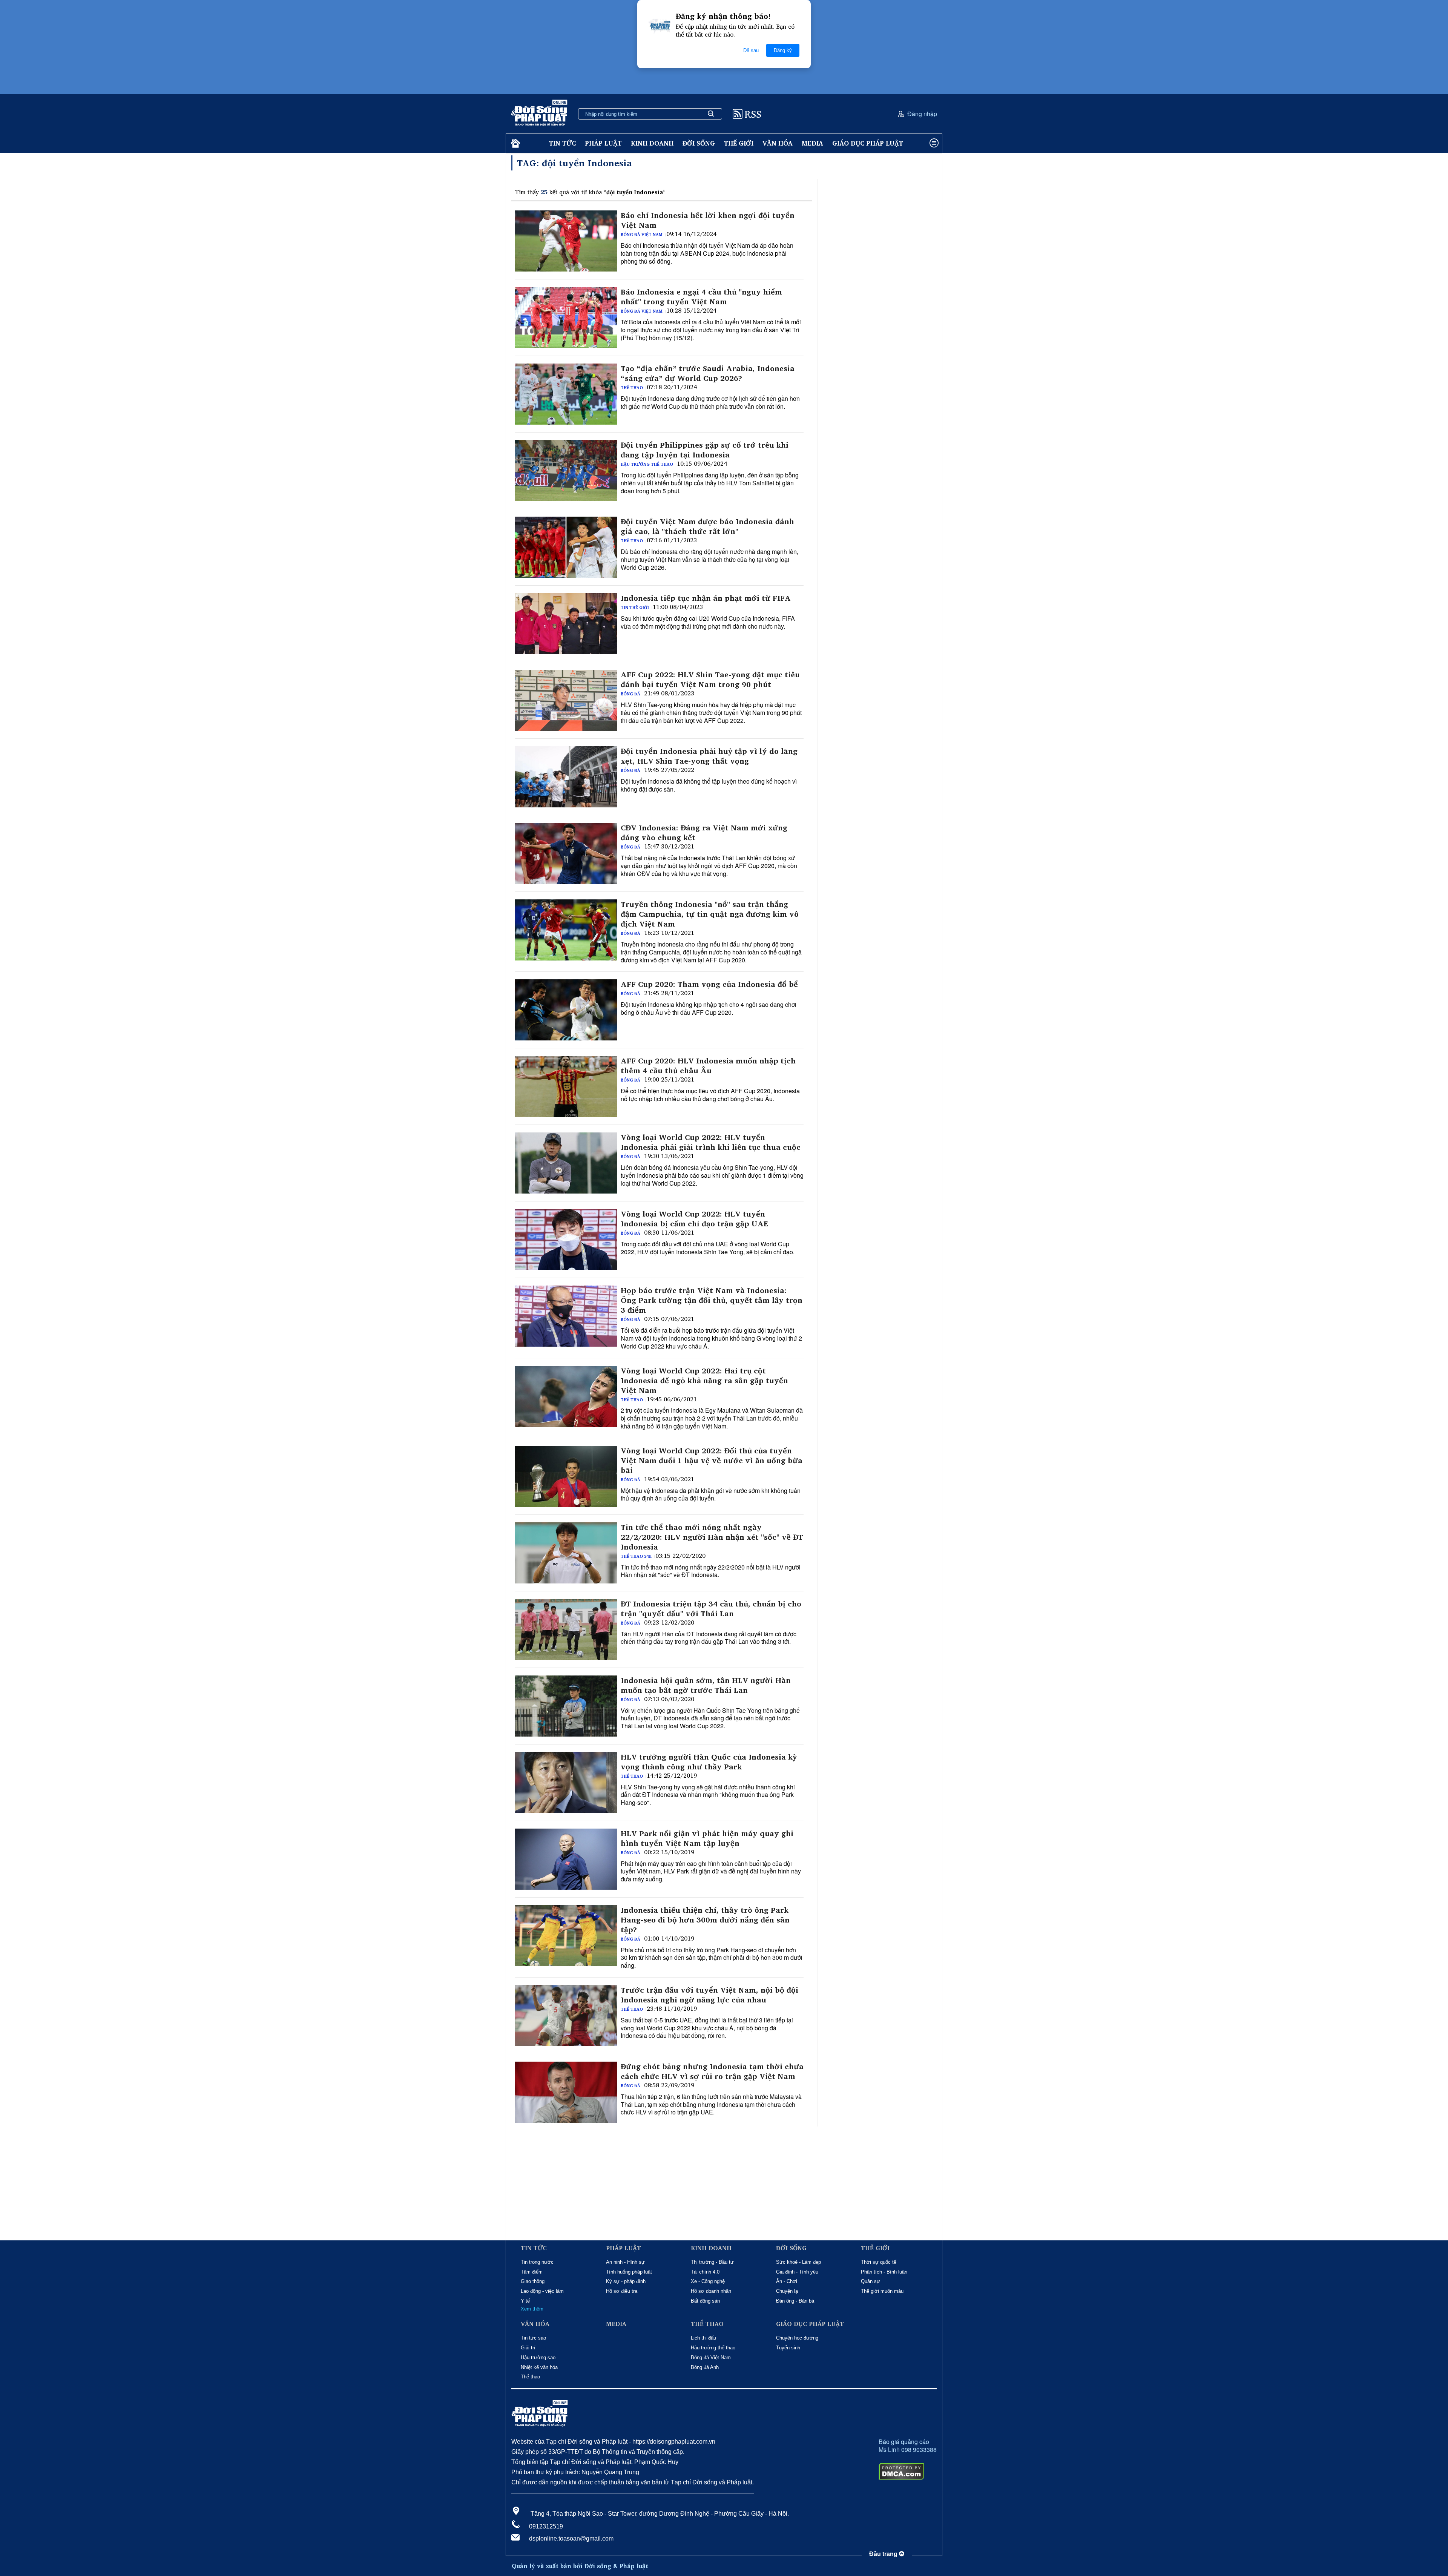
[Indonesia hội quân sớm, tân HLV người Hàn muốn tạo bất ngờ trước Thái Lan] (566, 1706)
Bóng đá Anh (705, 2367)
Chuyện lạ (787, 2291)
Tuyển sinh (788, 2348)
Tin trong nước (537, 2262)
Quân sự (870, 2281)
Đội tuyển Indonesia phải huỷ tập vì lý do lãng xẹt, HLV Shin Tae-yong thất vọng (709, 756)
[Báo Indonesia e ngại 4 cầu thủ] (566, 318)
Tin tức (562, 143)
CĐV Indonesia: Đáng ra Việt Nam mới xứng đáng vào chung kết (704, 833)
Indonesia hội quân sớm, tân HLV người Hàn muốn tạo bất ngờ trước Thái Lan (706, 1685)
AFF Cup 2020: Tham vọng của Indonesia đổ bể (709, 984)
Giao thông (533, 2281)
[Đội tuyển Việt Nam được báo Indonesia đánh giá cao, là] (566, 547)
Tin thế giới (635, 608)
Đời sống (699, 143)
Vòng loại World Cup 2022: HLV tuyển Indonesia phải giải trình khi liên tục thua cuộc (711, 1142)
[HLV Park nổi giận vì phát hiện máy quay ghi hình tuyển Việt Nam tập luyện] (566, 1859)
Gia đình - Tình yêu (797, 2272)
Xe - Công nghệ (708, 2281)
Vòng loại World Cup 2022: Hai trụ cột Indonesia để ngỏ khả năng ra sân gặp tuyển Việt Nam (704, 1381)
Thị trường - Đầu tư (712, 2262)
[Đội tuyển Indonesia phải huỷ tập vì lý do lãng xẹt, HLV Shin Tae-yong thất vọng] (566, 777)
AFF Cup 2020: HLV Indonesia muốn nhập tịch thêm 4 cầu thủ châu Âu (708, 1066)
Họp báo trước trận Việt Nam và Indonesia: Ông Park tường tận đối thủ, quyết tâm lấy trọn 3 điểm (712, 1300)
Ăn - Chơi (787, 2281)
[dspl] (515, 143)
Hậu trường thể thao (647, 464)
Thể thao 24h (636, 1556)
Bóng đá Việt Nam (642, 235)
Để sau (751, 50)
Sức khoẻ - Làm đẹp (798, 2262)
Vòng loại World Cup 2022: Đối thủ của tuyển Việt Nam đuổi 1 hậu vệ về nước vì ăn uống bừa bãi (712, 1461)
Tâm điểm (532, 2272)
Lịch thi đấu (703, 2338)
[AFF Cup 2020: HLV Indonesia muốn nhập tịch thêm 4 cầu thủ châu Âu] (566, 1086)
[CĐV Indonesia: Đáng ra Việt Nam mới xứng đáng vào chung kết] (566, 853)
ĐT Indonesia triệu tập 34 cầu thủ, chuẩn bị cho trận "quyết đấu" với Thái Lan (711, 1609)
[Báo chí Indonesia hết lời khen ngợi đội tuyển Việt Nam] (566, 241)
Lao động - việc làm (542, 2291)
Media (812, 143)
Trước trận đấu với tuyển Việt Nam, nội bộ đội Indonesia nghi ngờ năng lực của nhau (709, 1995)
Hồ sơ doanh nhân (711, 2291)
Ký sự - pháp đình (626, 2281)
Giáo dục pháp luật (868, 143)
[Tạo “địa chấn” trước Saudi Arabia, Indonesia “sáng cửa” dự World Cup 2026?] (566, 394)
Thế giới (739, 143)
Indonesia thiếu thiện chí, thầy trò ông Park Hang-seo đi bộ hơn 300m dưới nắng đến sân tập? (705, 1920)
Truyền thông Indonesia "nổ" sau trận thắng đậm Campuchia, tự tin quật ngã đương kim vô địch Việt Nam (710, 914)
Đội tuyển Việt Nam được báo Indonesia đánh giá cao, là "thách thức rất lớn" (707, 526)
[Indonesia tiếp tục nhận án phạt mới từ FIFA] (566, 624)
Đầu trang (884, 2554)
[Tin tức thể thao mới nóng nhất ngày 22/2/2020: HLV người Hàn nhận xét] (566, 1553)
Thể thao (632, 388)
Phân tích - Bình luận (884, 2272)
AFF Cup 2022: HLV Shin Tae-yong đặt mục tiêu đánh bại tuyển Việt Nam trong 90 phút (710, 680)
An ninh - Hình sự (625, 2262)
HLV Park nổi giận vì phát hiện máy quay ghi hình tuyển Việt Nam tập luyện (707, 1838)
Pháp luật (603, 143)
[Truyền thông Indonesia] (566, 930)
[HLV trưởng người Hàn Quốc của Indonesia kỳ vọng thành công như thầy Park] (566, 1783)
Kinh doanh (652, 143)
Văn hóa (778, 143)
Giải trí (528, 2348)
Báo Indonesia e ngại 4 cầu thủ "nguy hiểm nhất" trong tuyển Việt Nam (701, 297)
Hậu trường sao (538, 2357)
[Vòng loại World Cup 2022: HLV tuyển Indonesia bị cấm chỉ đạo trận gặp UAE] (566, 1240)
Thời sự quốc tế (879, 2262)
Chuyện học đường (797, 2338)
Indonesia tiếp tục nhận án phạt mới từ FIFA (706, 598)
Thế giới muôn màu (882, 2291)
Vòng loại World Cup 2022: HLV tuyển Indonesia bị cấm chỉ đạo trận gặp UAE (694, 1219)
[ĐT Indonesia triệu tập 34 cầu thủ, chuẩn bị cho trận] (566, 1629)
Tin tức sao (533, 2338)
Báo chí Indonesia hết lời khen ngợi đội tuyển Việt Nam (708, 220)
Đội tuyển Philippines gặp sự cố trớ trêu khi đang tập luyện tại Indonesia (705, 450)
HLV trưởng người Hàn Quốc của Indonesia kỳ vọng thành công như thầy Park (709, 1762)
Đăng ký (783, 50)
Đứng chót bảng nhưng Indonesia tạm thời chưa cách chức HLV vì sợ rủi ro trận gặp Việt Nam (712, 2071)
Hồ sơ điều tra (622, 2291)
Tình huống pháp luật (629, 2272)
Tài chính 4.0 (705, 2272)
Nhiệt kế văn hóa (539, 2367)
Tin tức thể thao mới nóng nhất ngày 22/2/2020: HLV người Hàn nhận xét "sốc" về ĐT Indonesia (712, 1537)
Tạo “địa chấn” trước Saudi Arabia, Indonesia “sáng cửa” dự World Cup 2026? (708, 373)
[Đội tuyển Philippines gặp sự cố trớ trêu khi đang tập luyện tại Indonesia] (566, 471)
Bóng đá (630, 694)
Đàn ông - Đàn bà (795, 2301)
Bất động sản (705, 2301)
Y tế (525, 2301)
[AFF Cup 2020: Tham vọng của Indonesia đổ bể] (566, 1010)
